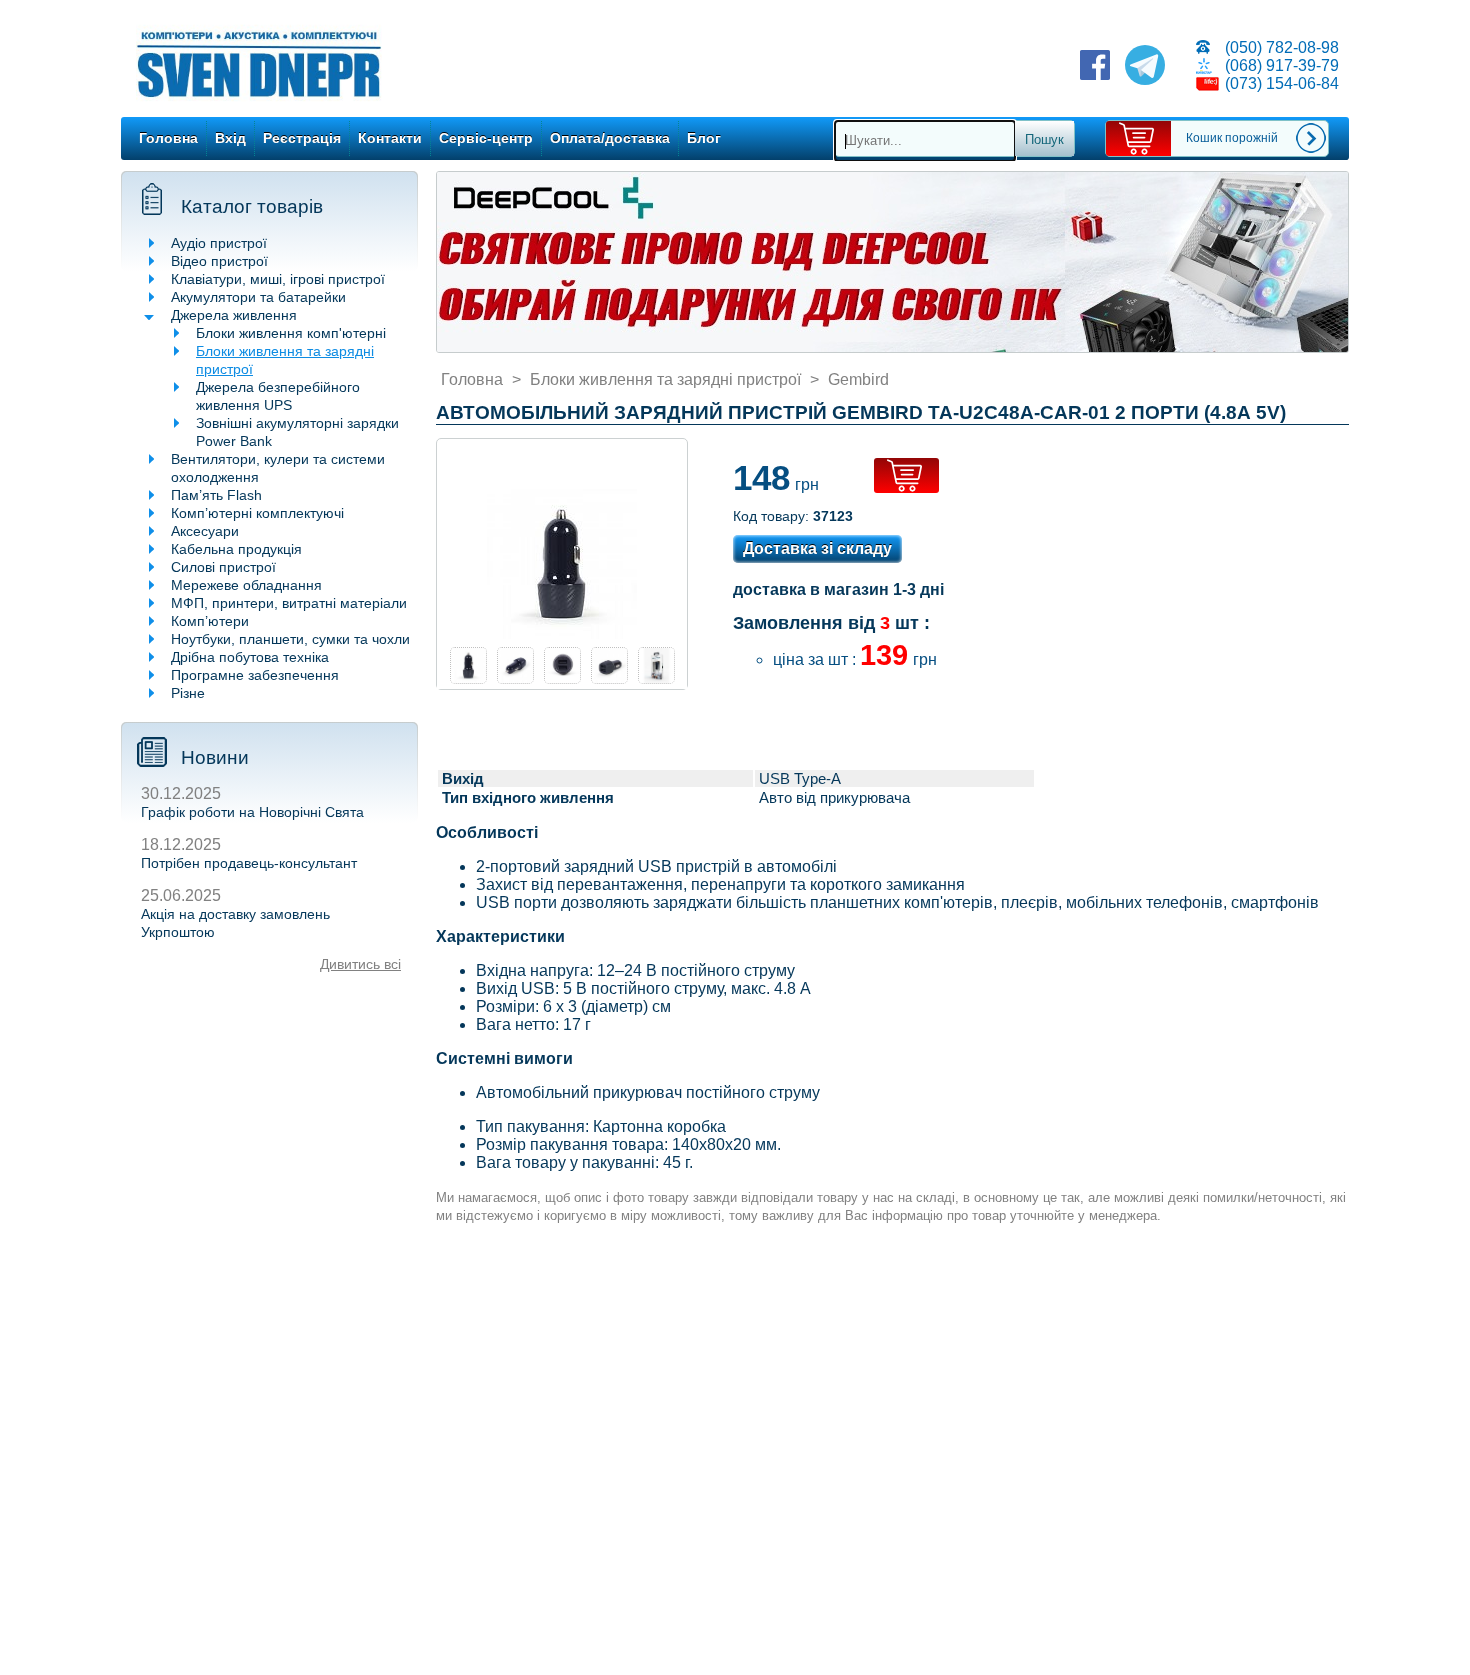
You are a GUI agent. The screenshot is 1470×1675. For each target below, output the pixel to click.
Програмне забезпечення (255, 675)
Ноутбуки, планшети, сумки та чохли (290, 639)
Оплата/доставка (610, 138)
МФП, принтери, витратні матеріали (289, 603)
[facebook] (1095, 67)
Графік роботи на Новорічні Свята (252, 812)
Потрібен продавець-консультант (249, 863)
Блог (704, 138)
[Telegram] (1145, 67)
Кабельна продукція (236, 549)
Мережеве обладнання (246, 585)
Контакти (390, 138)
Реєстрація (302, 138)
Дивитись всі (360, 964)
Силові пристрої (223, 567)
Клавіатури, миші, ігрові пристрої (278, 279)
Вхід (230, 138)
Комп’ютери (210, 621)
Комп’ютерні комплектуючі (257, 513)
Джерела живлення (234, 315)
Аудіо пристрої (219, 243)
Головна (168, 138)
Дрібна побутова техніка (250, 657)
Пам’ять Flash (216, 495)
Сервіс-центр (486, 138)
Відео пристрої (219, 261)
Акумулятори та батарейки (258, 297)
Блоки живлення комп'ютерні (291, 333)
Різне (188, 693)
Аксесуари (205, 531)
